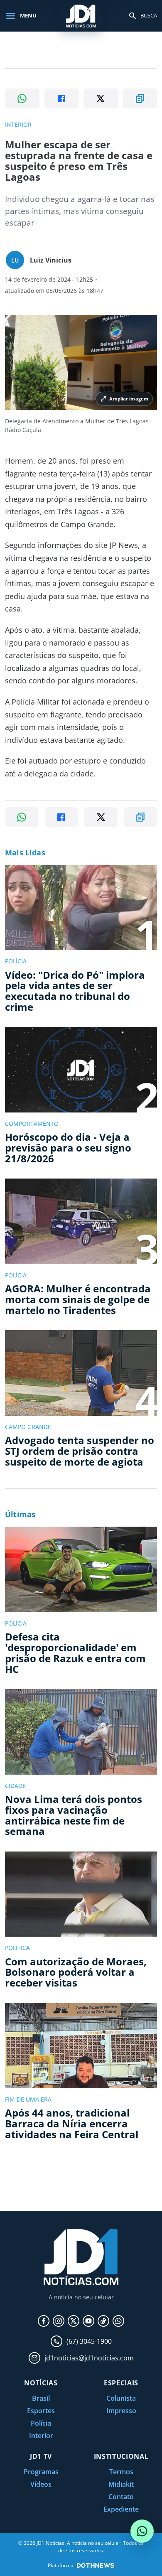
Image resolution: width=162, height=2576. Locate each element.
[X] (74, 2321)
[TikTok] (103, 2321)
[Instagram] (59, 2321)
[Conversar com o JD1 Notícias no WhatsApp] (142, 2531)
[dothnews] (96, 2565)
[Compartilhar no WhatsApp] (22, 98)
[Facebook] (44, 2321)
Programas (41, 2472)
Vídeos (41, 2484)
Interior (41, 2436)
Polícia (41, 2423)
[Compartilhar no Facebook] (62, 98)
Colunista (121, 2398)
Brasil (41, 2398)
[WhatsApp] (118, 2321)
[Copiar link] (140, 98)
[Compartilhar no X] (101, 98)
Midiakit (121, 2484)
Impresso (121, 2411)
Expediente (121, 2509)
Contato (121, 2497)
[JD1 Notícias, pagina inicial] (81, 16)
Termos (121, 2472)
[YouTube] (88, 2321)
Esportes (41, 2411)
